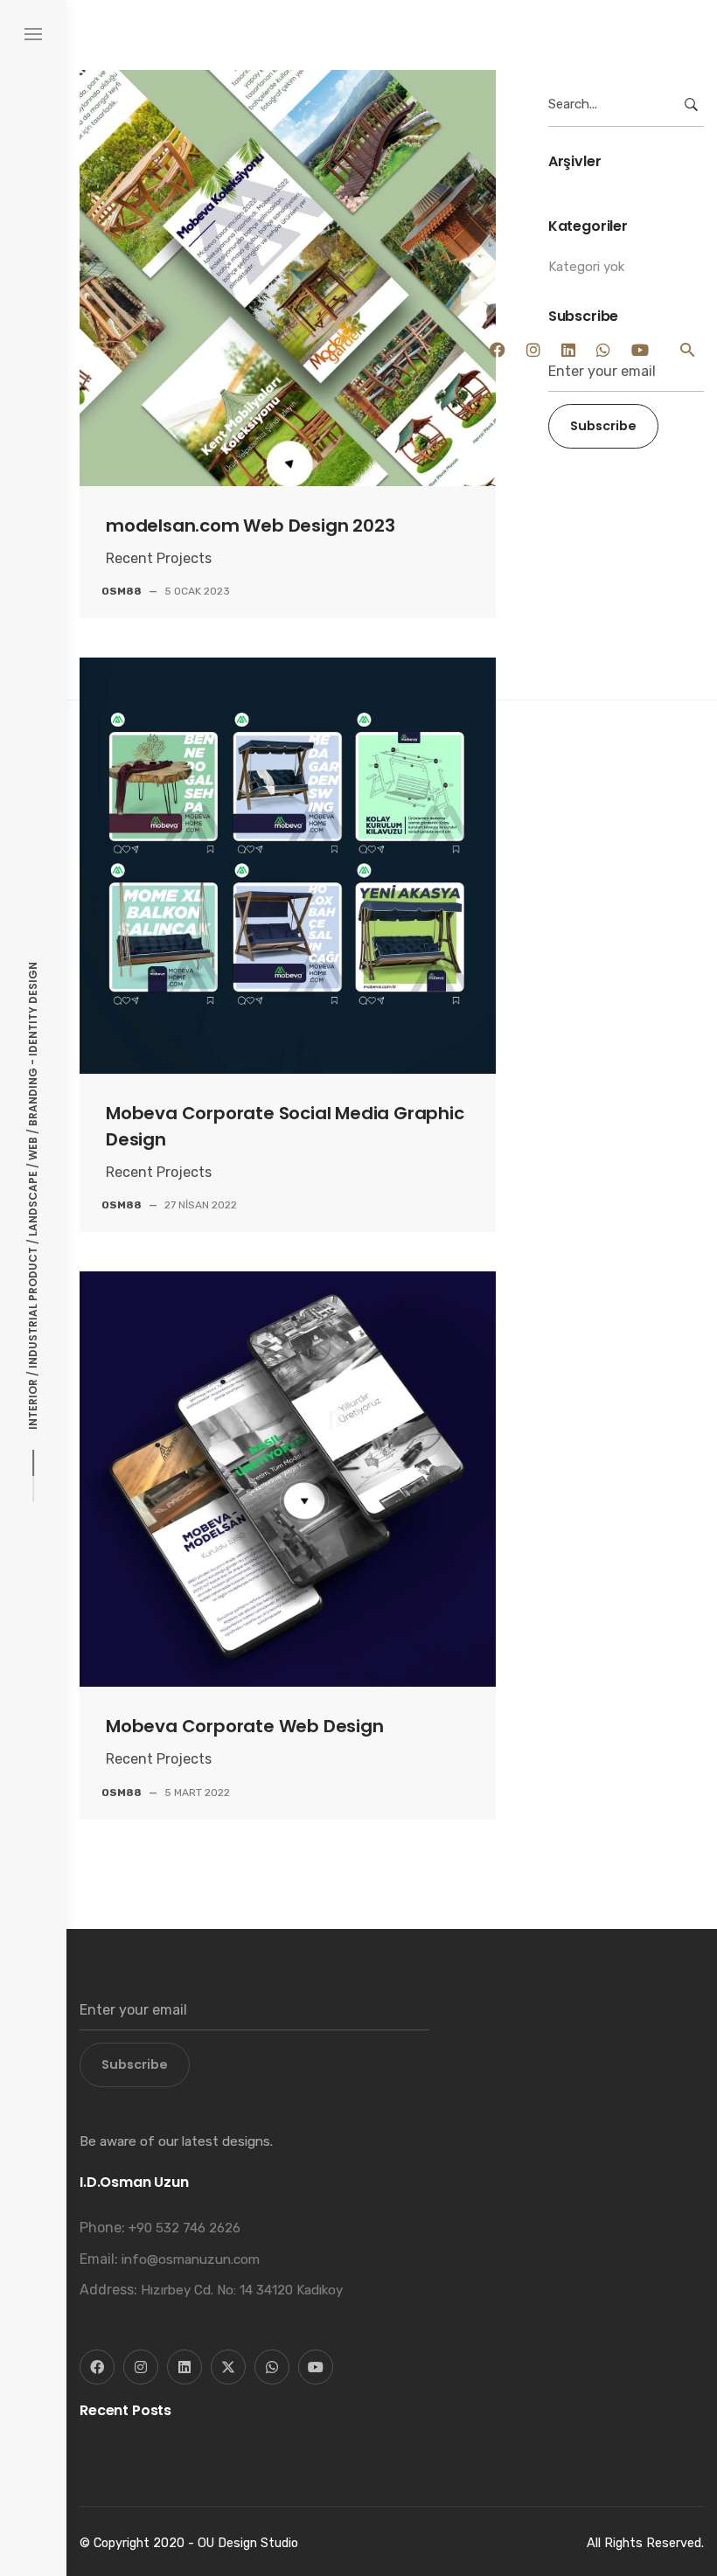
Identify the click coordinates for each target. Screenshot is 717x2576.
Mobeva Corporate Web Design (245, 1726)
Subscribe (135, 2064)
